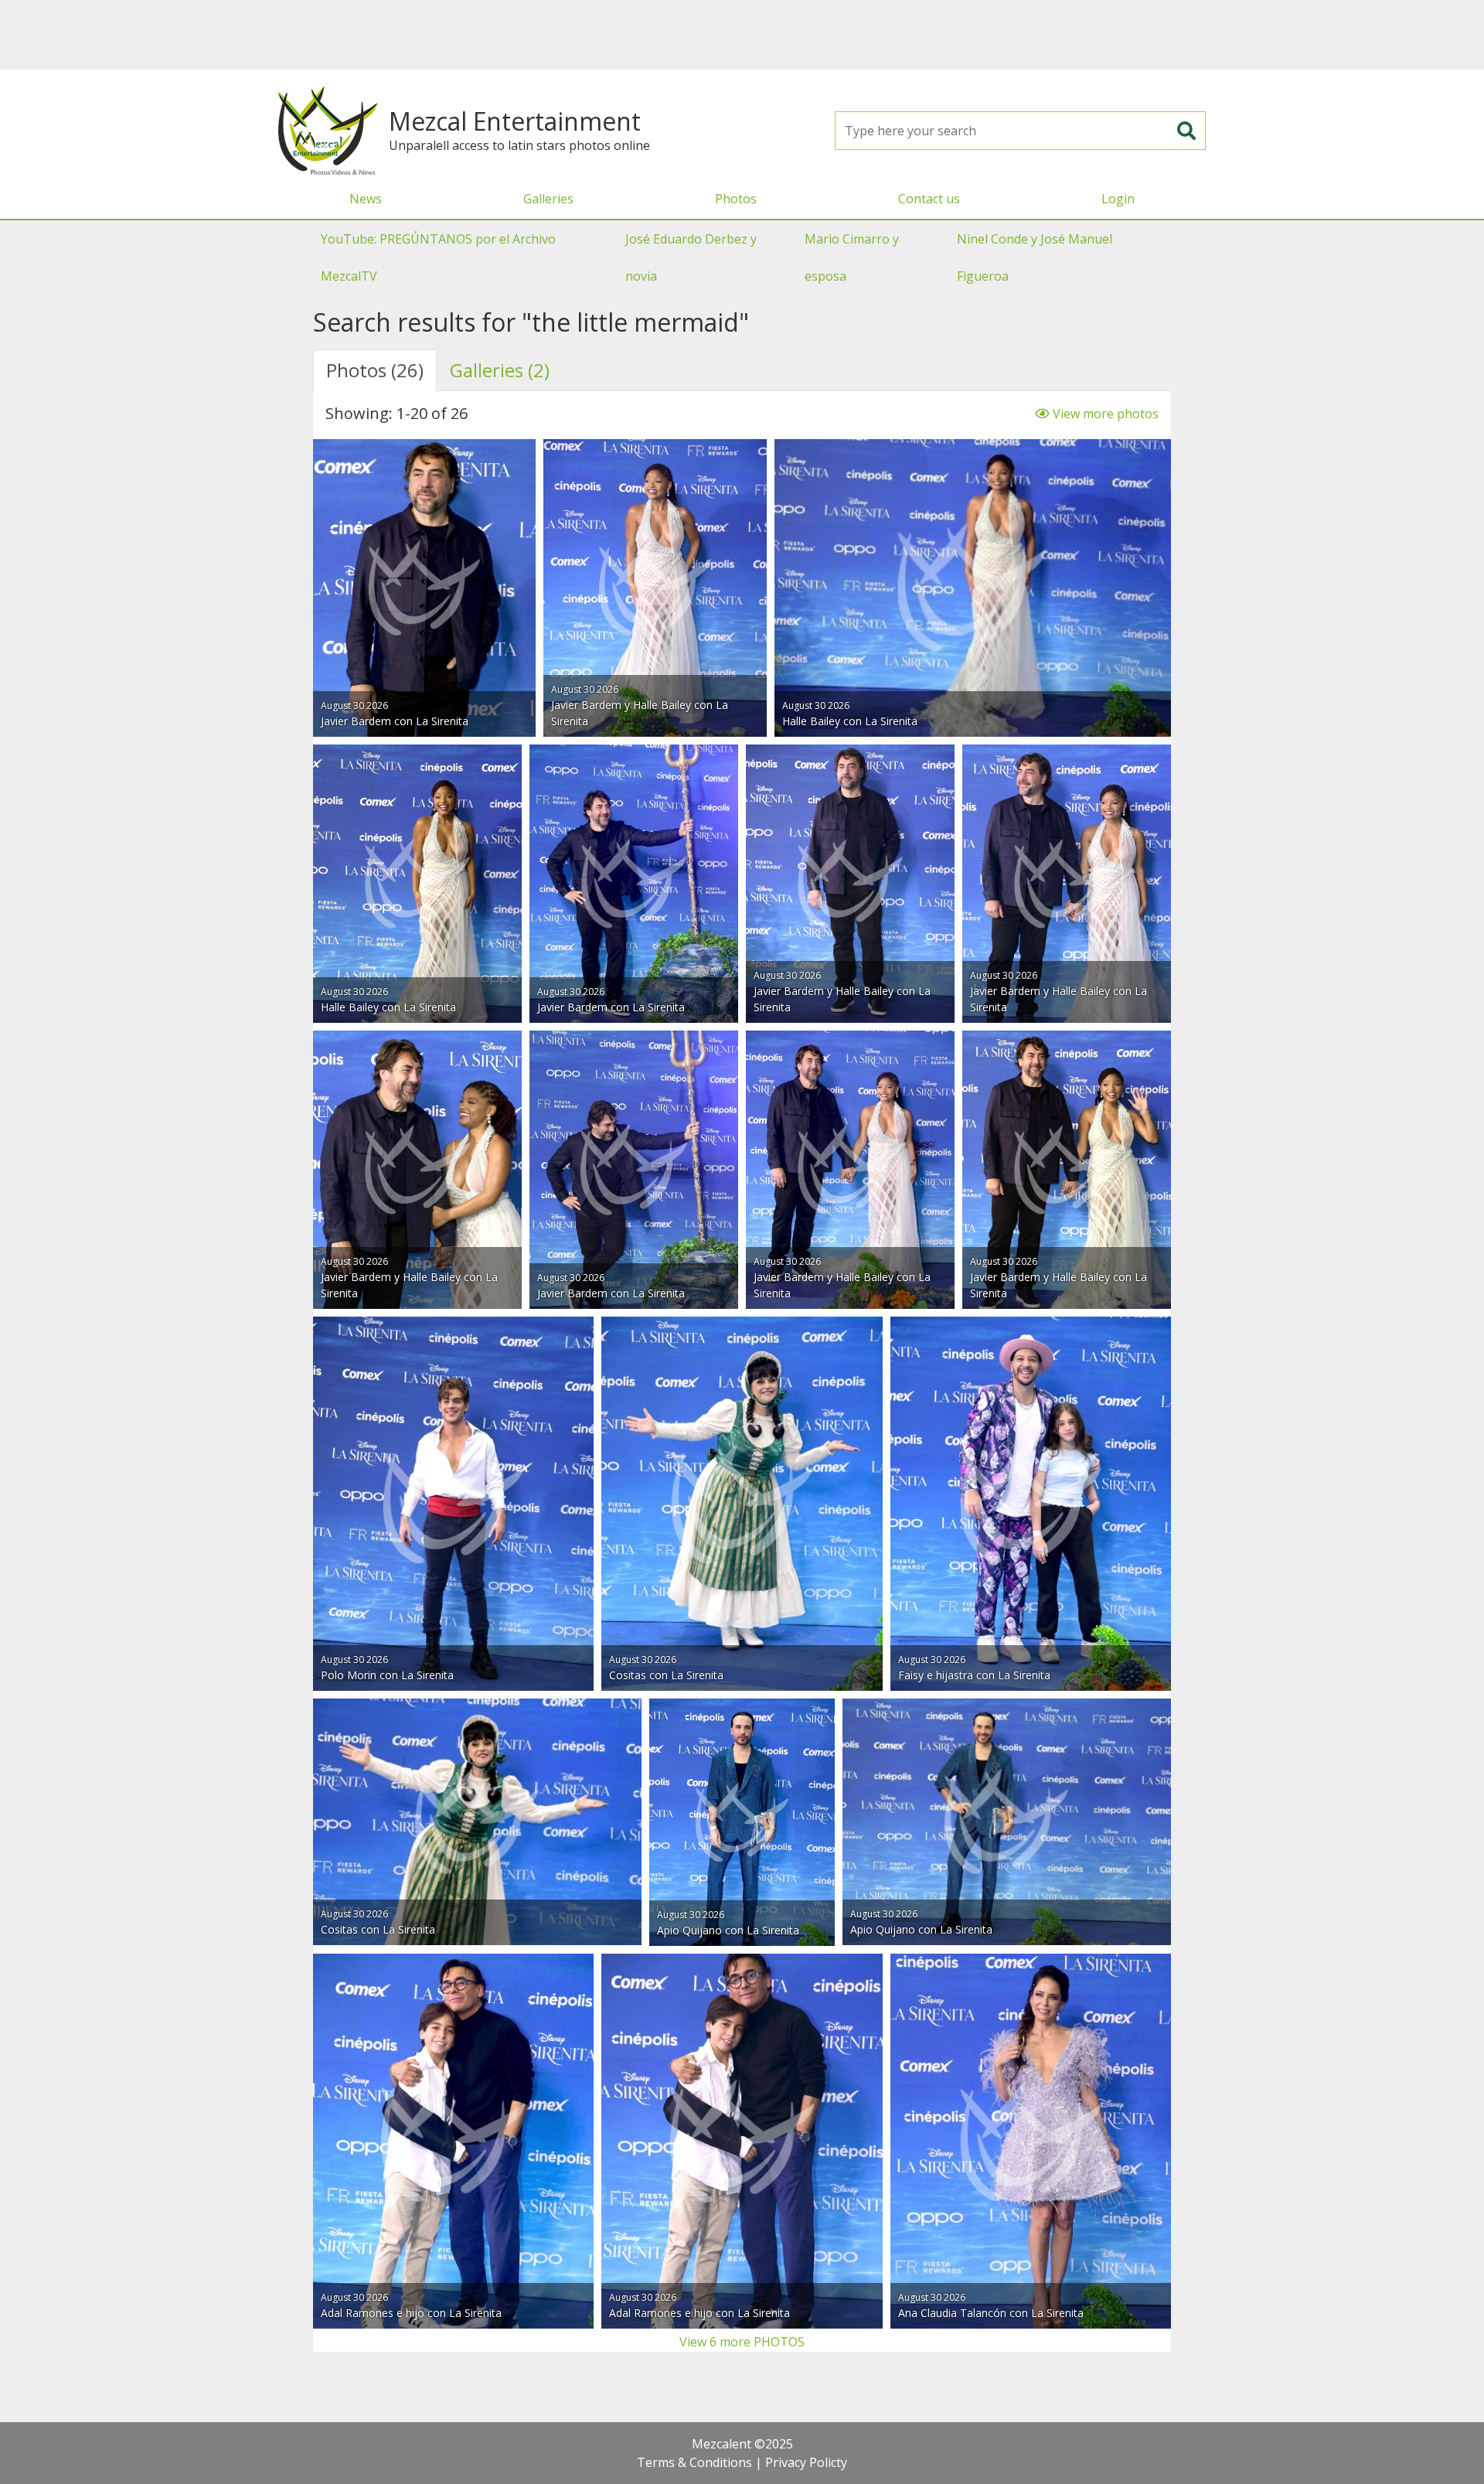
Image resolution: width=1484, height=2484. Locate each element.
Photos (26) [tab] (375, 370)
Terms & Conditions (694, 2462)
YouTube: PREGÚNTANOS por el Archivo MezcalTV (438, 257)
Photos (736, 199)
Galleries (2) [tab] (500, 370)
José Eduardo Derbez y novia (691, 257)
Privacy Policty (806, 2462)
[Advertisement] (742, 35)
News (366, 199)
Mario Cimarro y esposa (852, 257)
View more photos (1104, 414)
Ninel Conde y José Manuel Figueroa (1035, 257)
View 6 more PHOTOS (742, 2342)
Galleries (548, 199)
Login (1118, 199)
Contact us (929, 199)
